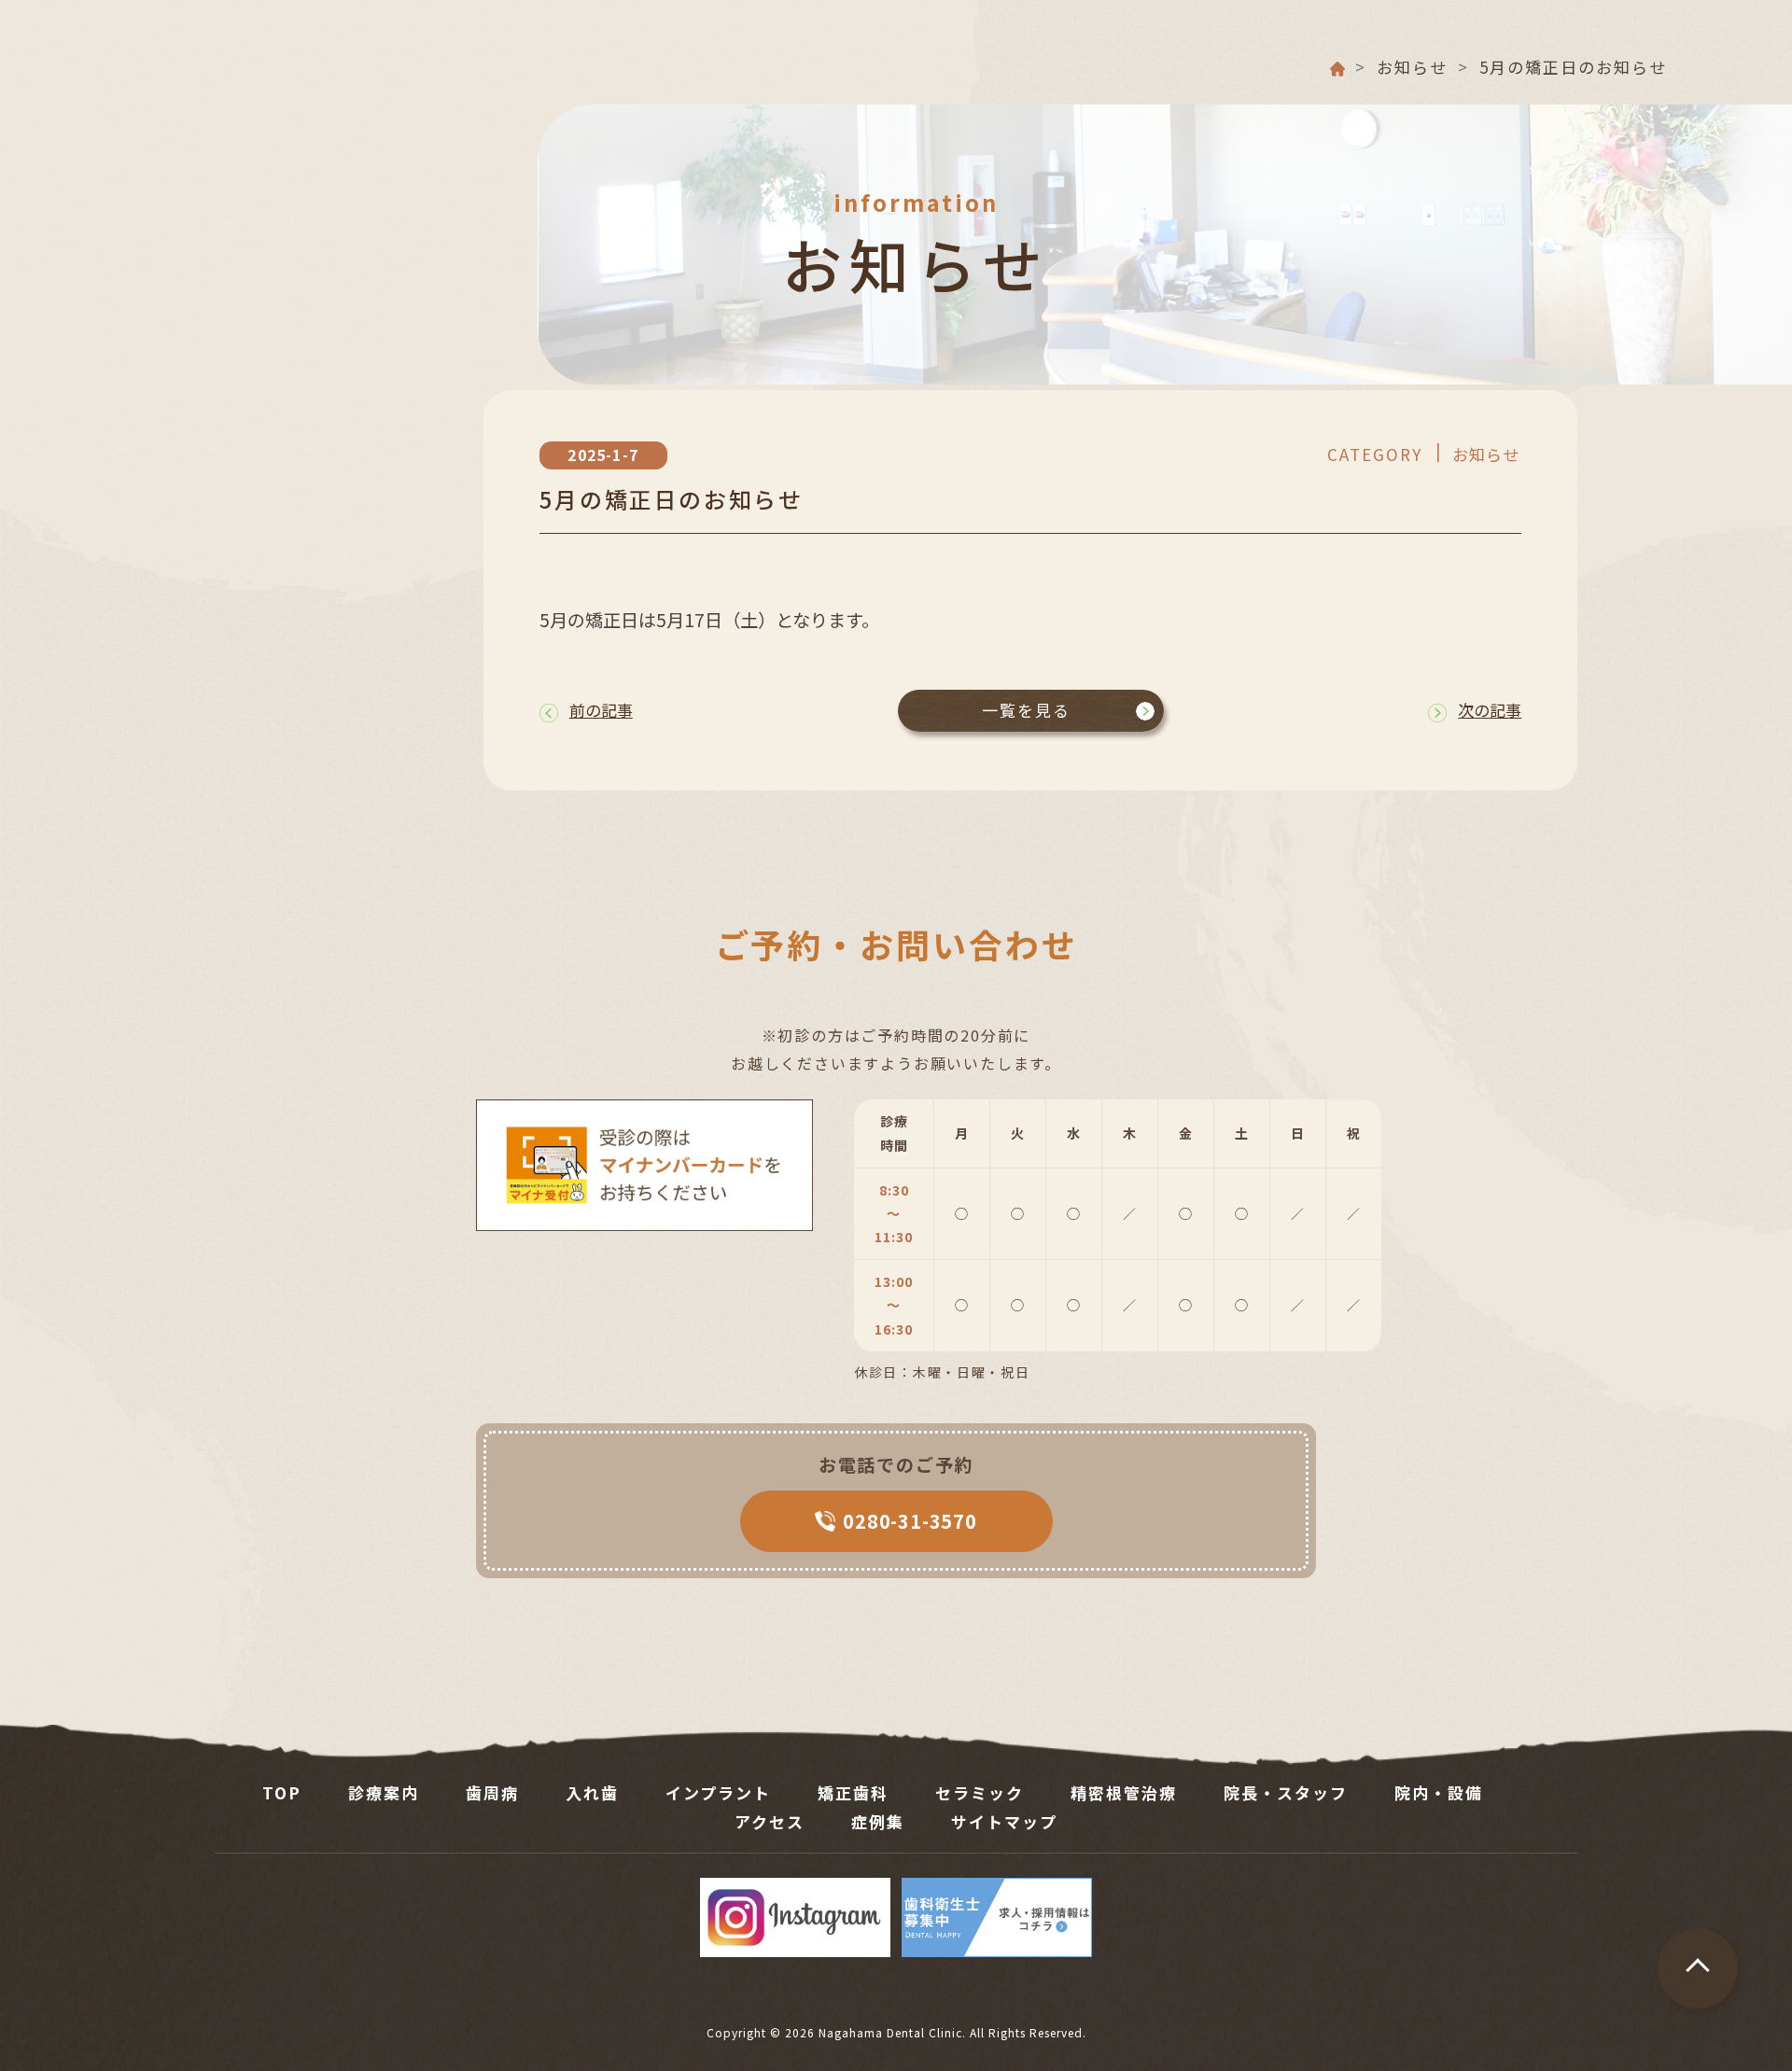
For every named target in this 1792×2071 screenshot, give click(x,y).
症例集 (878, 1821)
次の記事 (1490, 710)
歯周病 (492, 1792)
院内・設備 (1439, 1792)
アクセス (770, 1821)
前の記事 (601, 710)
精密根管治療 (1124, 1792)
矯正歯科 (853, 1792)
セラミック (980, 1792)
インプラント (718, 1792)
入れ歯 (592, 1792)
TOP (282, 1792)
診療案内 (384, 1792)
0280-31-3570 (910, 1521)
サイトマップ (1004, 1821)
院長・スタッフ (1286, 1792)
